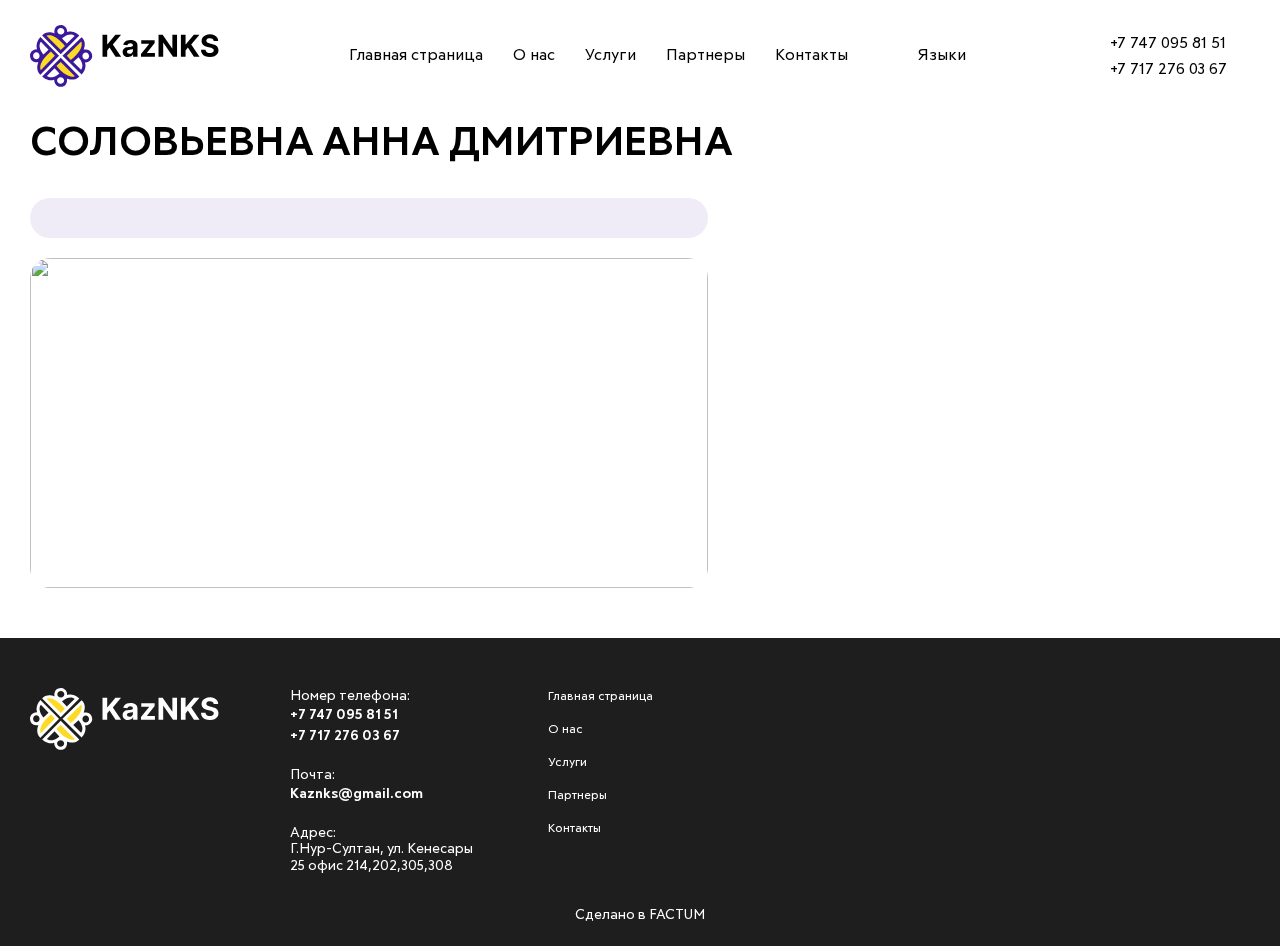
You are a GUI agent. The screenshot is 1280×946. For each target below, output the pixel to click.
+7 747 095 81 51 (1168, 43)
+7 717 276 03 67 (1168, 69)
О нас (45, 184)
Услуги (52, 240)
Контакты (65, 353)
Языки (942, 55)
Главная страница (106, 127)
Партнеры (65, 297)
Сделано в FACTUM (640, 915)
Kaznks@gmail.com (356, 794)
